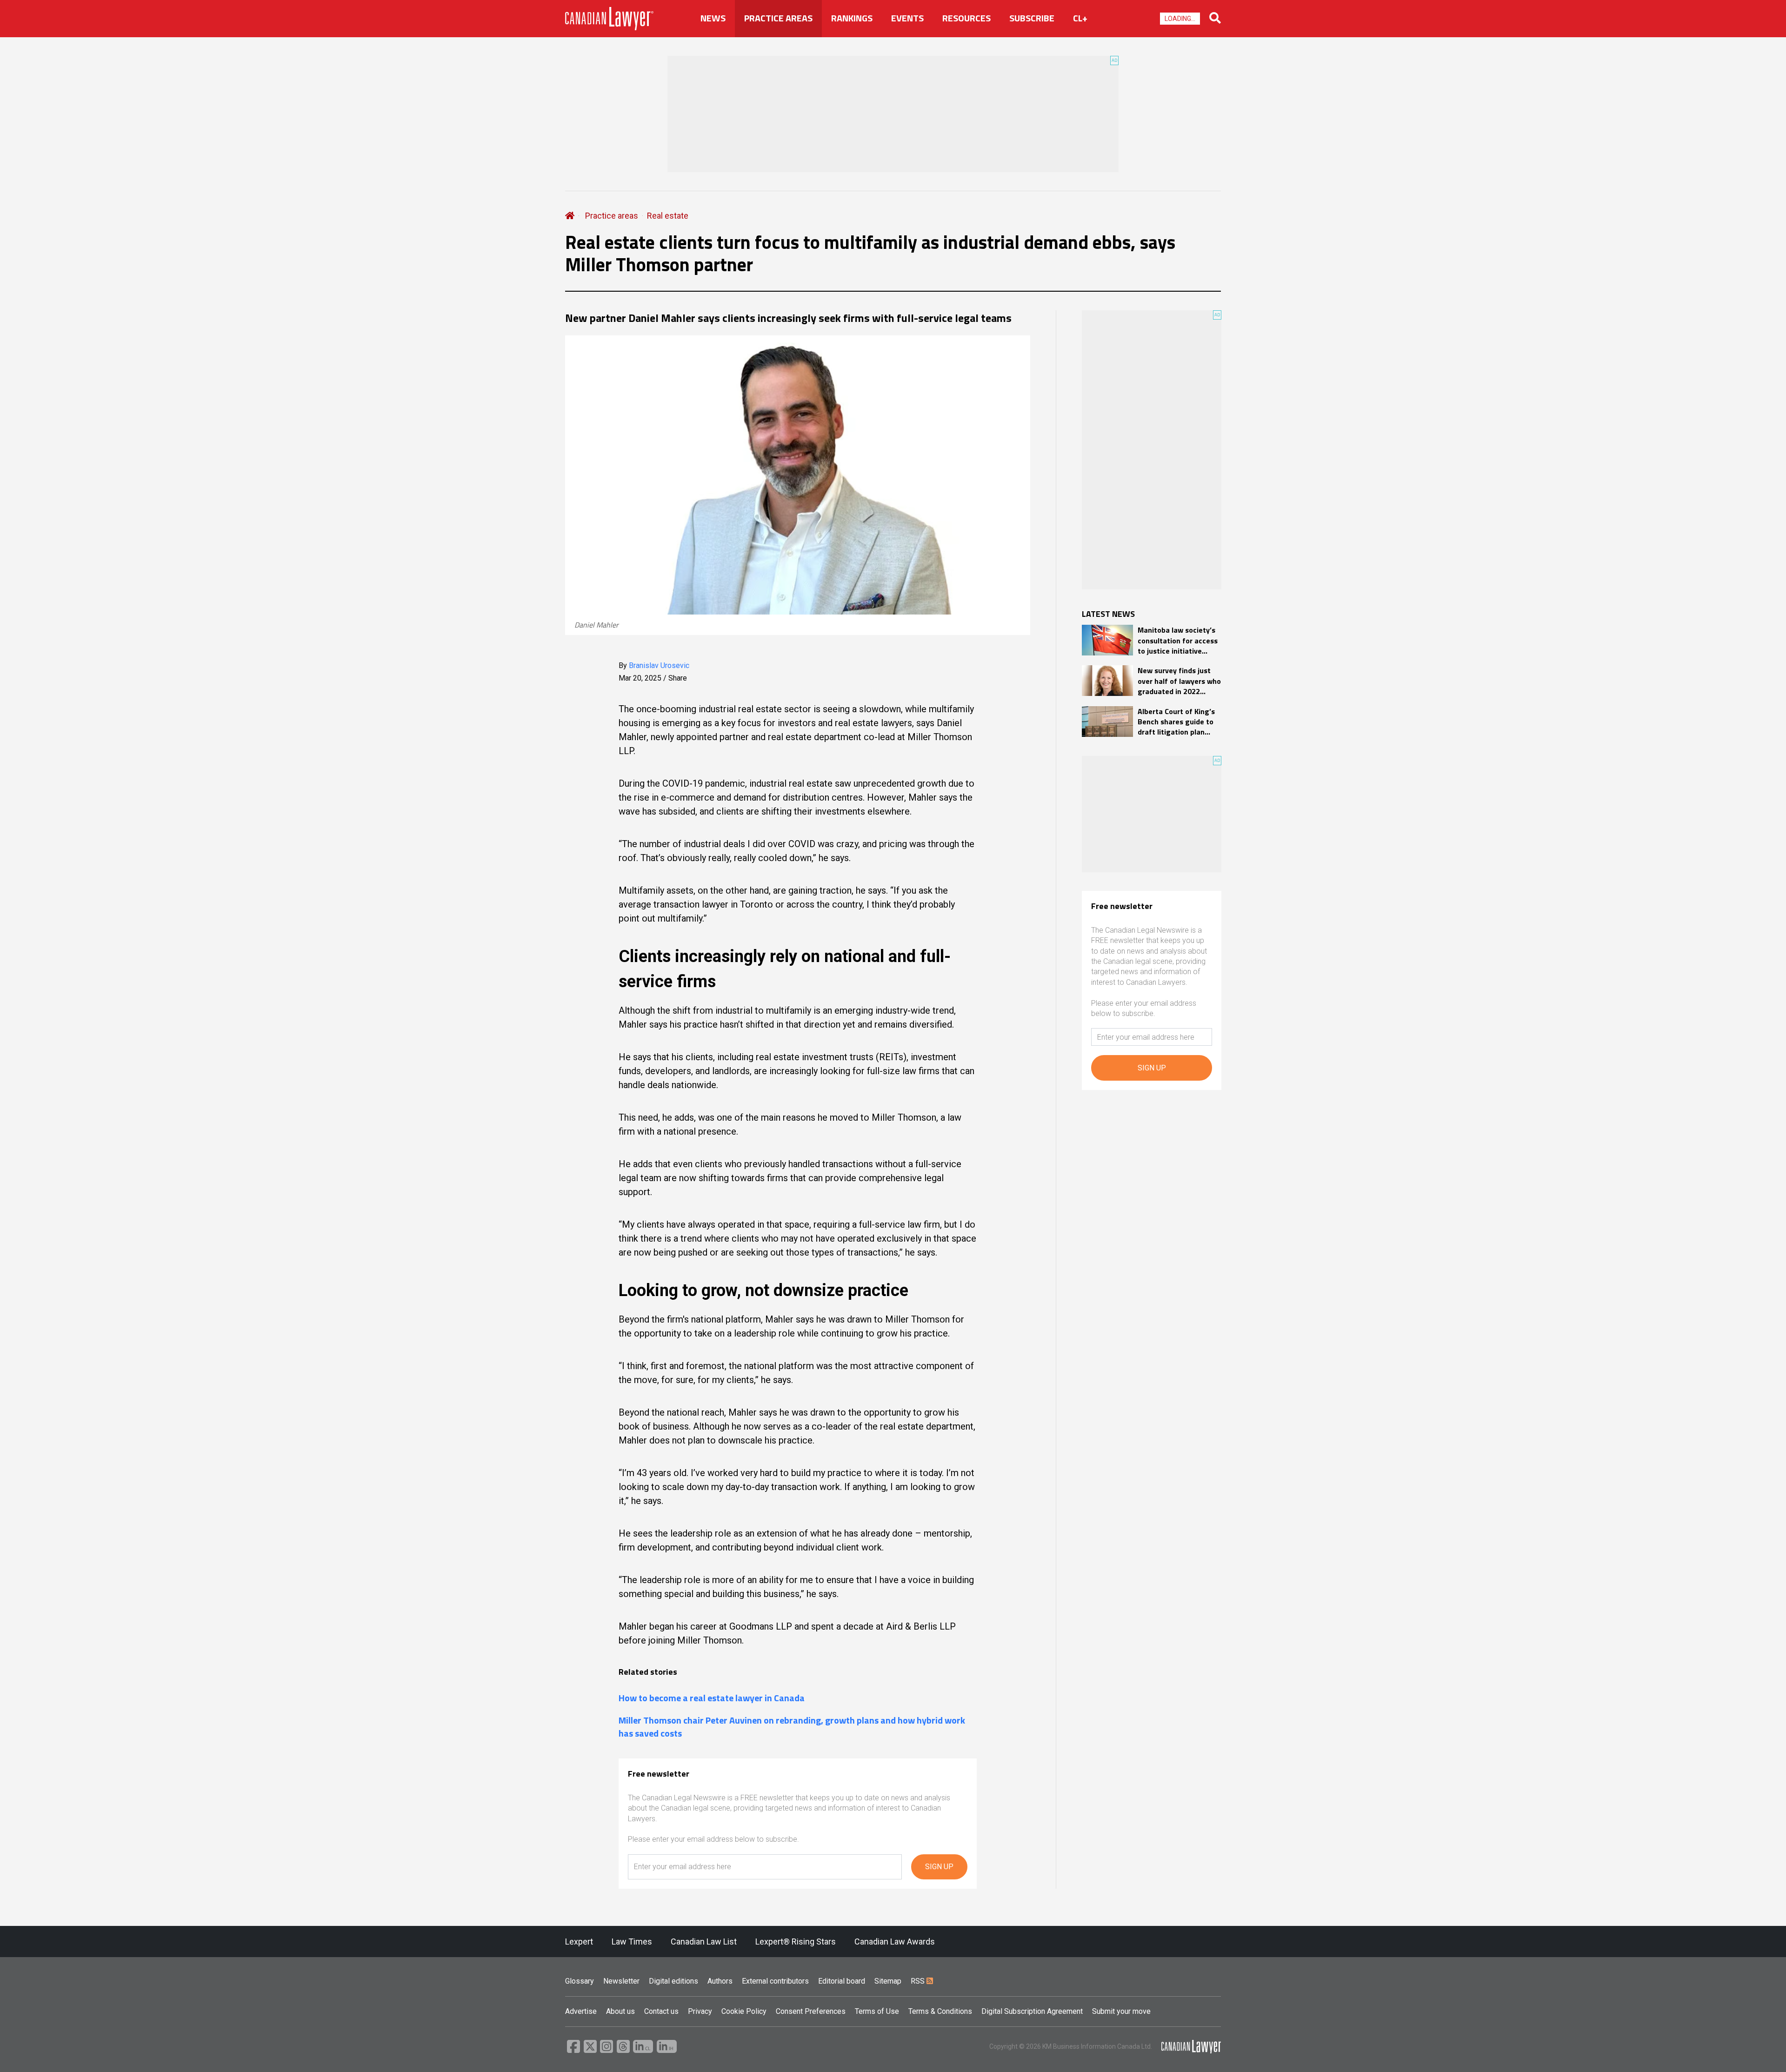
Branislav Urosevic (659, 665)
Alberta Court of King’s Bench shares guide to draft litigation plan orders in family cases (1176, 722)
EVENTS (907, 18)
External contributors (775, 1981)
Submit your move (1121, 2011)
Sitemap (888, 1981)
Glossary (580, 1981)
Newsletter (621, 1981)
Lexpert (579, 1942)
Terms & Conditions (940, 2011)
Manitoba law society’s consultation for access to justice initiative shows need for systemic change (1178, 640)
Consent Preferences (811, 2011)
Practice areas (612, 216)
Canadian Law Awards (895, 1942)
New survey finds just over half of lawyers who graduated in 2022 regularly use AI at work (1179, 681)
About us (620, 2011)
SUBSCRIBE (1032, 18)
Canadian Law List (704, 1942)
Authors (720, 1981)
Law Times (632, 1942)
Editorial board (842, 1981)
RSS (919, 1981)
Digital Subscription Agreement (1032, 2011)
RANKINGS (852, 18)
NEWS (713, 18)
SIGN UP (939, 1867)
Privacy (700, 2011)
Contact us (661, 2011)
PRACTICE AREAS (778, 18)
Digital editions (673, 1981)
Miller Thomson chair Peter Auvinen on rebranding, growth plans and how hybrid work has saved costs (792, 1727)
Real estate (668, 216)
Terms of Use (877, 2011)
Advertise (581, 2011)
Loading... (1180, 19)
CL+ (1080, 18)
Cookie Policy (744, 2011)
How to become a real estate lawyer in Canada (712, 1698)
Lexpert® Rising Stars (796, 1942)
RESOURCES (966, 18)
